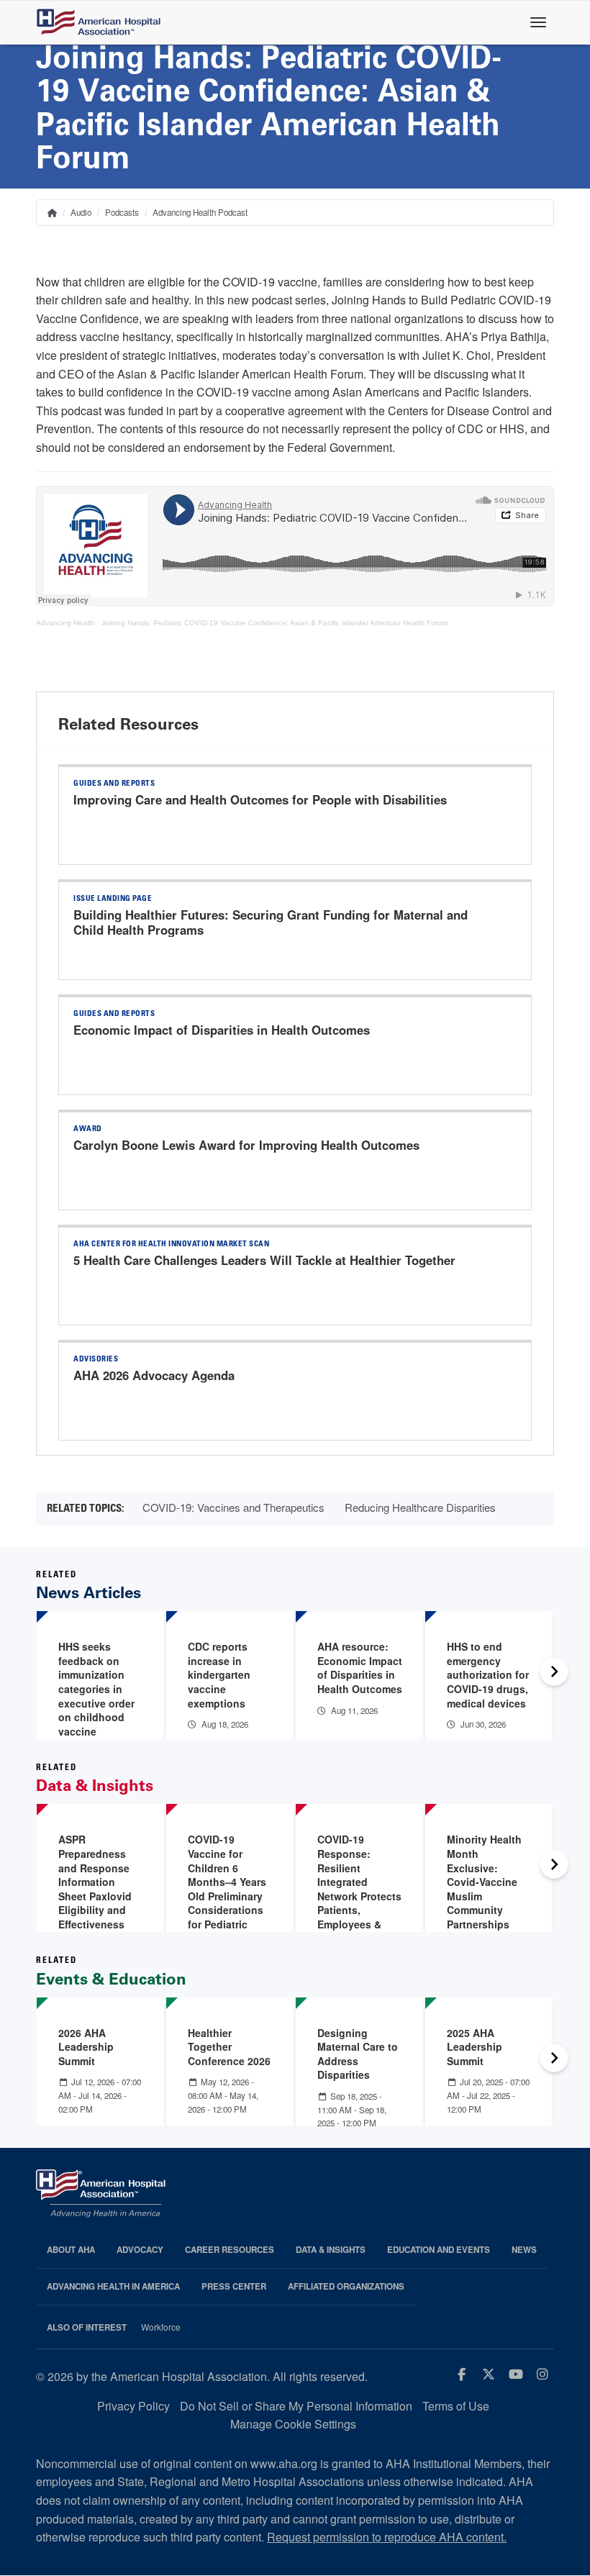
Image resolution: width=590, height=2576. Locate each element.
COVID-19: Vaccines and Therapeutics (233, 1507)
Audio (81, 212)
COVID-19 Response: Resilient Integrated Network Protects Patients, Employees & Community (359, 1888)
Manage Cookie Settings (293, 2424)
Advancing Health (65, 623)
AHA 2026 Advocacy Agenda (154, 1375)
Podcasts (122, 212)
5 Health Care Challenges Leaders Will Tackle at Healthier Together (264, 1260)
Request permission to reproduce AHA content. (387, 2537)
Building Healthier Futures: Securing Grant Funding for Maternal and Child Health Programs (271, 922)
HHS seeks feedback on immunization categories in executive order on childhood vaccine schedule (96, 1696)
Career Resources (230, 2250)
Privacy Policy (133, 2406)
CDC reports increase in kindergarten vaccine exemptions (219, 1674)
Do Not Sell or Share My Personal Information (296, 2406)
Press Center (234, 2286)
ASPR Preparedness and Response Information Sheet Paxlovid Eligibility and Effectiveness (95, 1882)
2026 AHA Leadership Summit (86, 2047)
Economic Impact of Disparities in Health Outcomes (222, 1030)
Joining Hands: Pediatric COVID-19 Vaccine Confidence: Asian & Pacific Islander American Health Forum (274, 623)
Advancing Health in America (113, 2286)
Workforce (161, 2327)
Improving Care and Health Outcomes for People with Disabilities (260, 799)
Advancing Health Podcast (200, 212)
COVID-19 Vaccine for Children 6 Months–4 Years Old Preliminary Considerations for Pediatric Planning (227, 1888)
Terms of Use (456, 2406)
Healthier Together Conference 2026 (229, 2047)
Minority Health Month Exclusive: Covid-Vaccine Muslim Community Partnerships (484, 1882)
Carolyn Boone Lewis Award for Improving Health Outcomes (246, 1145)
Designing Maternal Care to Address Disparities (358, 2054)
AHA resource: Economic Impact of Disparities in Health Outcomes (360, 1668)
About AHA (71, 2250)
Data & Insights (331, 2250)
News (524, 2250)
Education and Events (439, 2250)
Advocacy (140, 2250)
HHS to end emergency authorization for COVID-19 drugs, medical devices (488, 1674)
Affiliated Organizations (346, 2286)
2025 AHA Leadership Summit (475, 2047)
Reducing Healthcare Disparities (420, 1507)
